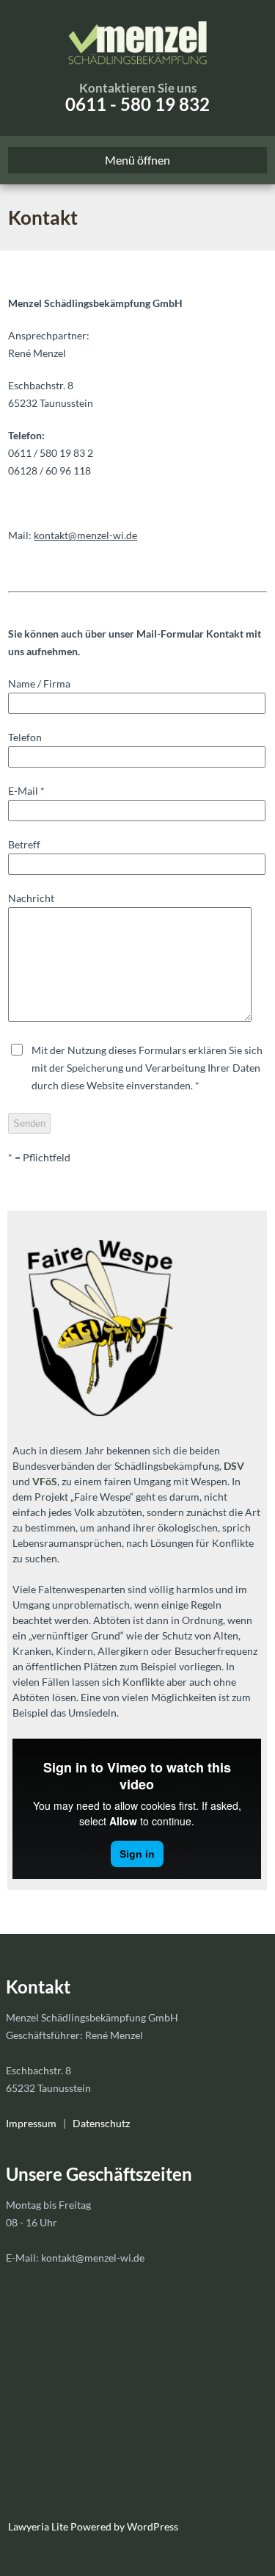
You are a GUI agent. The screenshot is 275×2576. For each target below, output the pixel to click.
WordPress (151, 2526)
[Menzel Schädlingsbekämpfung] (137, 40)
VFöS (45, 1481)
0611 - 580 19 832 (137, 104)
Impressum (31, 2123)
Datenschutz (101, 2123)
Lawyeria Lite (39, 2526)
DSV (234, 1466)
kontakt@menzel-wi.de (85, 535)
